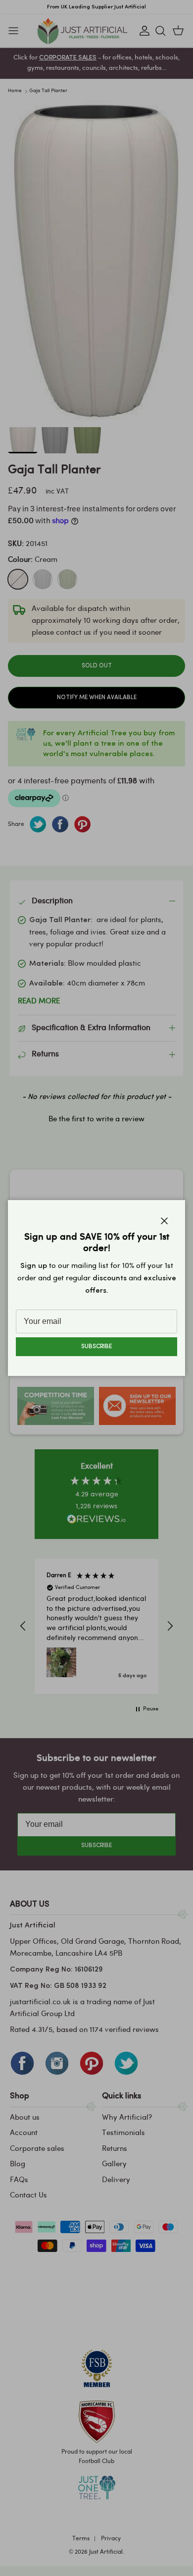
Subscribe (96, 1347)
